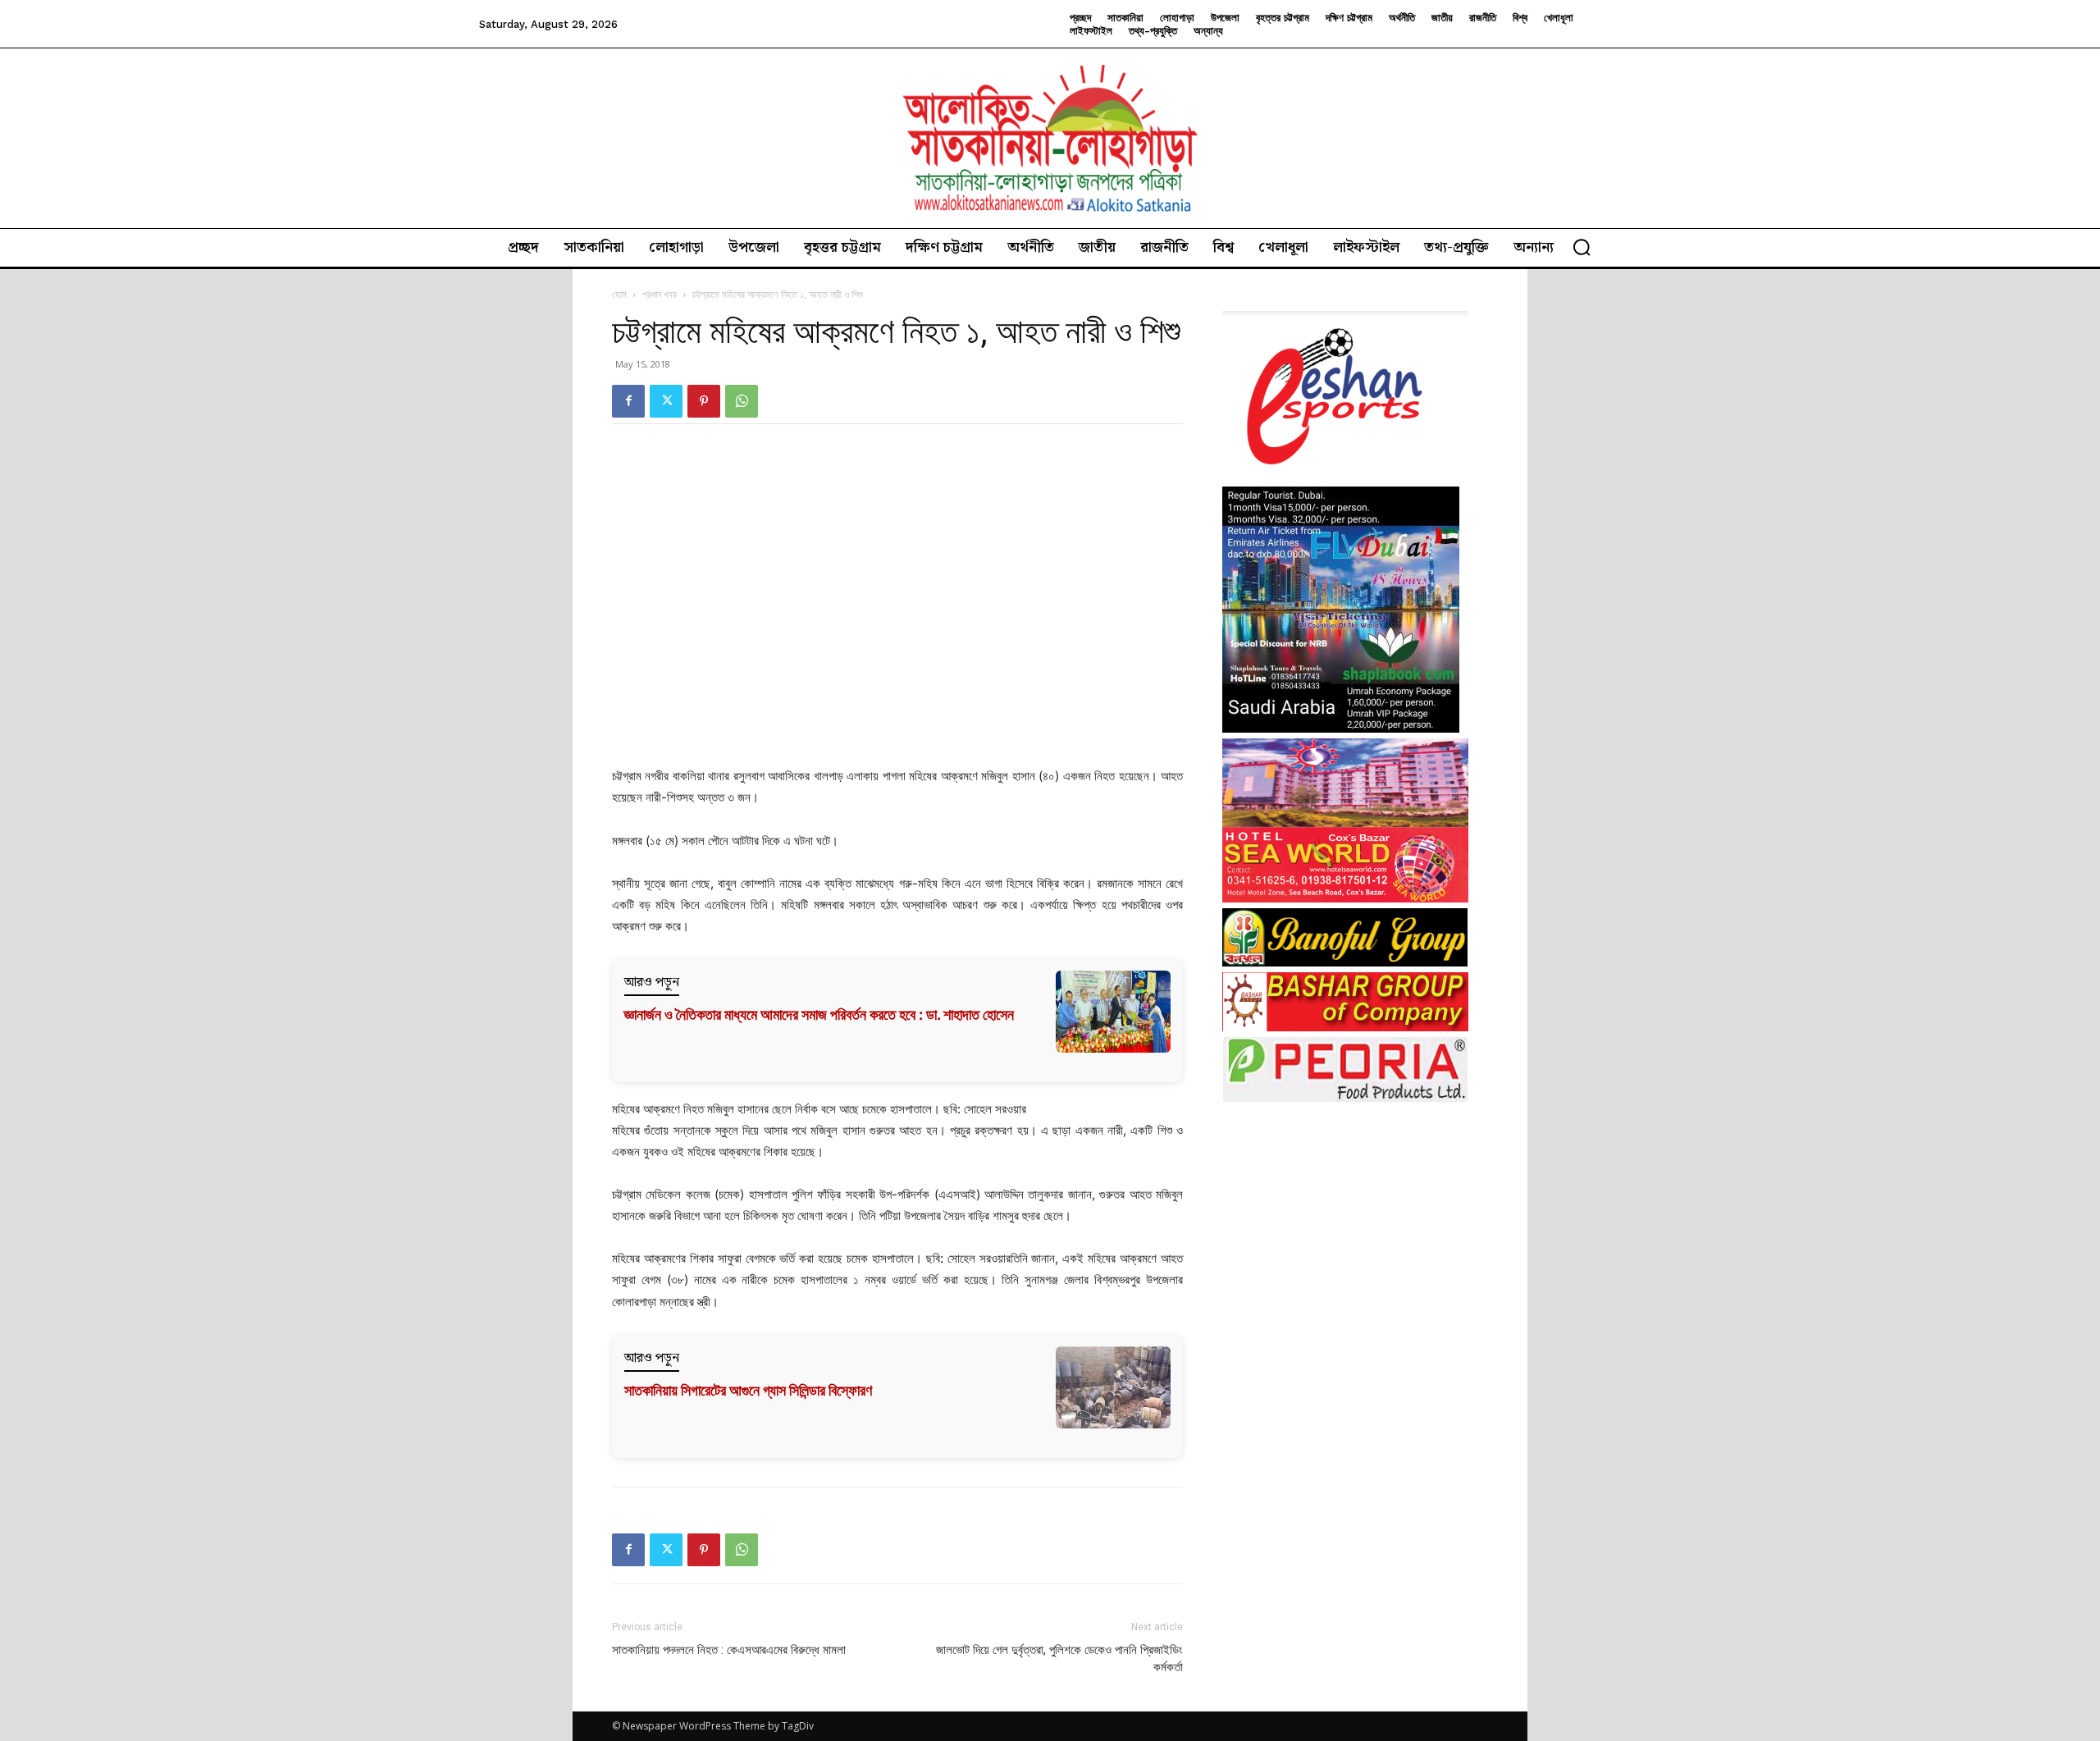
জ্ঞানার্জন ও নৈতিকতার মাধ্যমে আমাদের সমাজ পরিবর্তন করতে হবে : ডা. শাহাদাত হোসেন (819, 1014)
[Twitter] (666, 401)
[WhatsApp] (742, 401)
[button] (1582, 247)
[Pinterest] (704, 401)
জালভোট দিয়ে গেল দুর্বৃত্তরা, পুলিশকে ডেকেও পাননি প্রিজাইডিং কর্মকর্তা (1059, 1659)
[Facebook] (628, 401)
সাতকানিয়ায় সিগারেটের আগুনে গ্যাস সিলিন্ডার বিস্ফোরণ (748, 1390)
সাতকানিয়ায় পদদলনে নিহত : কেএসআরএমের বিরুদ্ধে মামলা (729, 1650)
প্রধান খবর (660, 294)
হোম (619, 294)
